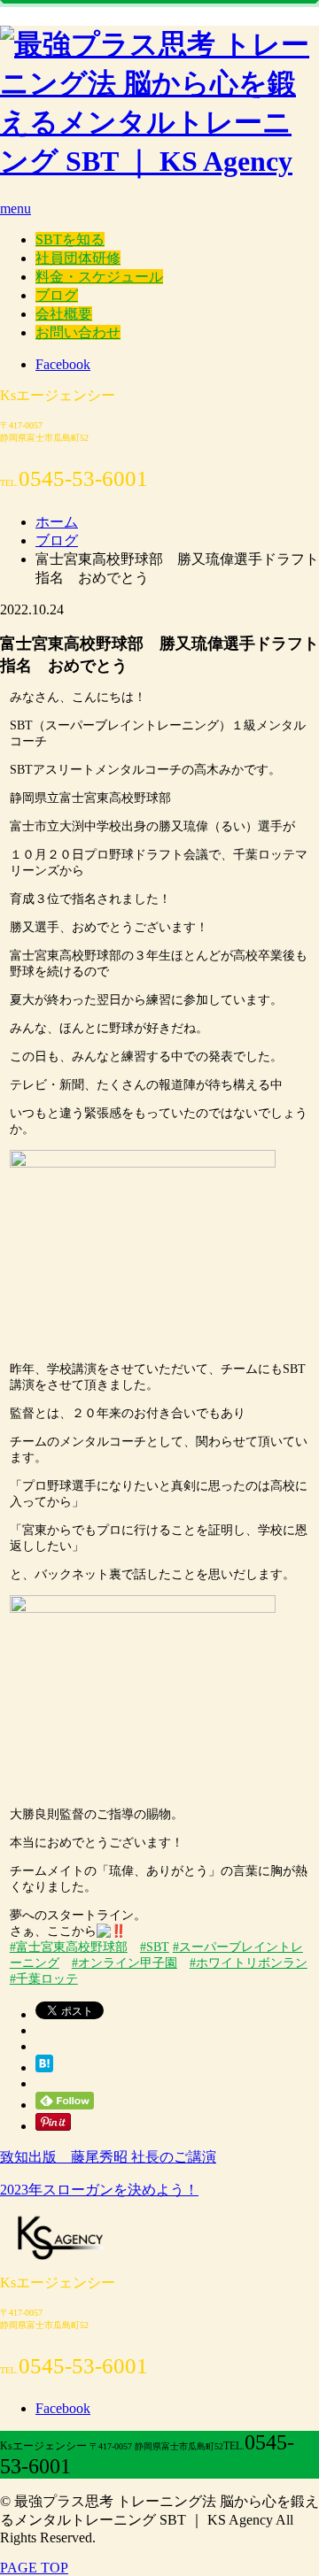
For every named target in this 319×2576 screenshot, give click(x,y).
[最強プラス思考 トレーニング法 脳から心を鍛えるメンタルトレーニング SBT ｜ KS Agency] (159, 161)
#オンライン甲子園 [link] (124, 1963)
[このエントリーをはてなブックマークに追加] (44, 2067)
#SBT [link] (155, 1947)
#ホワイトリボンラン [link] (249, 1963)
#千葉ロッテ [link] (44, 1979)
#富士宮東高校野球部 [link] (69, 1947)
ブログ (57, 295)
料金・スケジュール (99, 277)
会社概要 (64, 314)
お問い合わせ (78, 332)
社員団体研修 (78, 258)
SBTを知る (70, 239)
